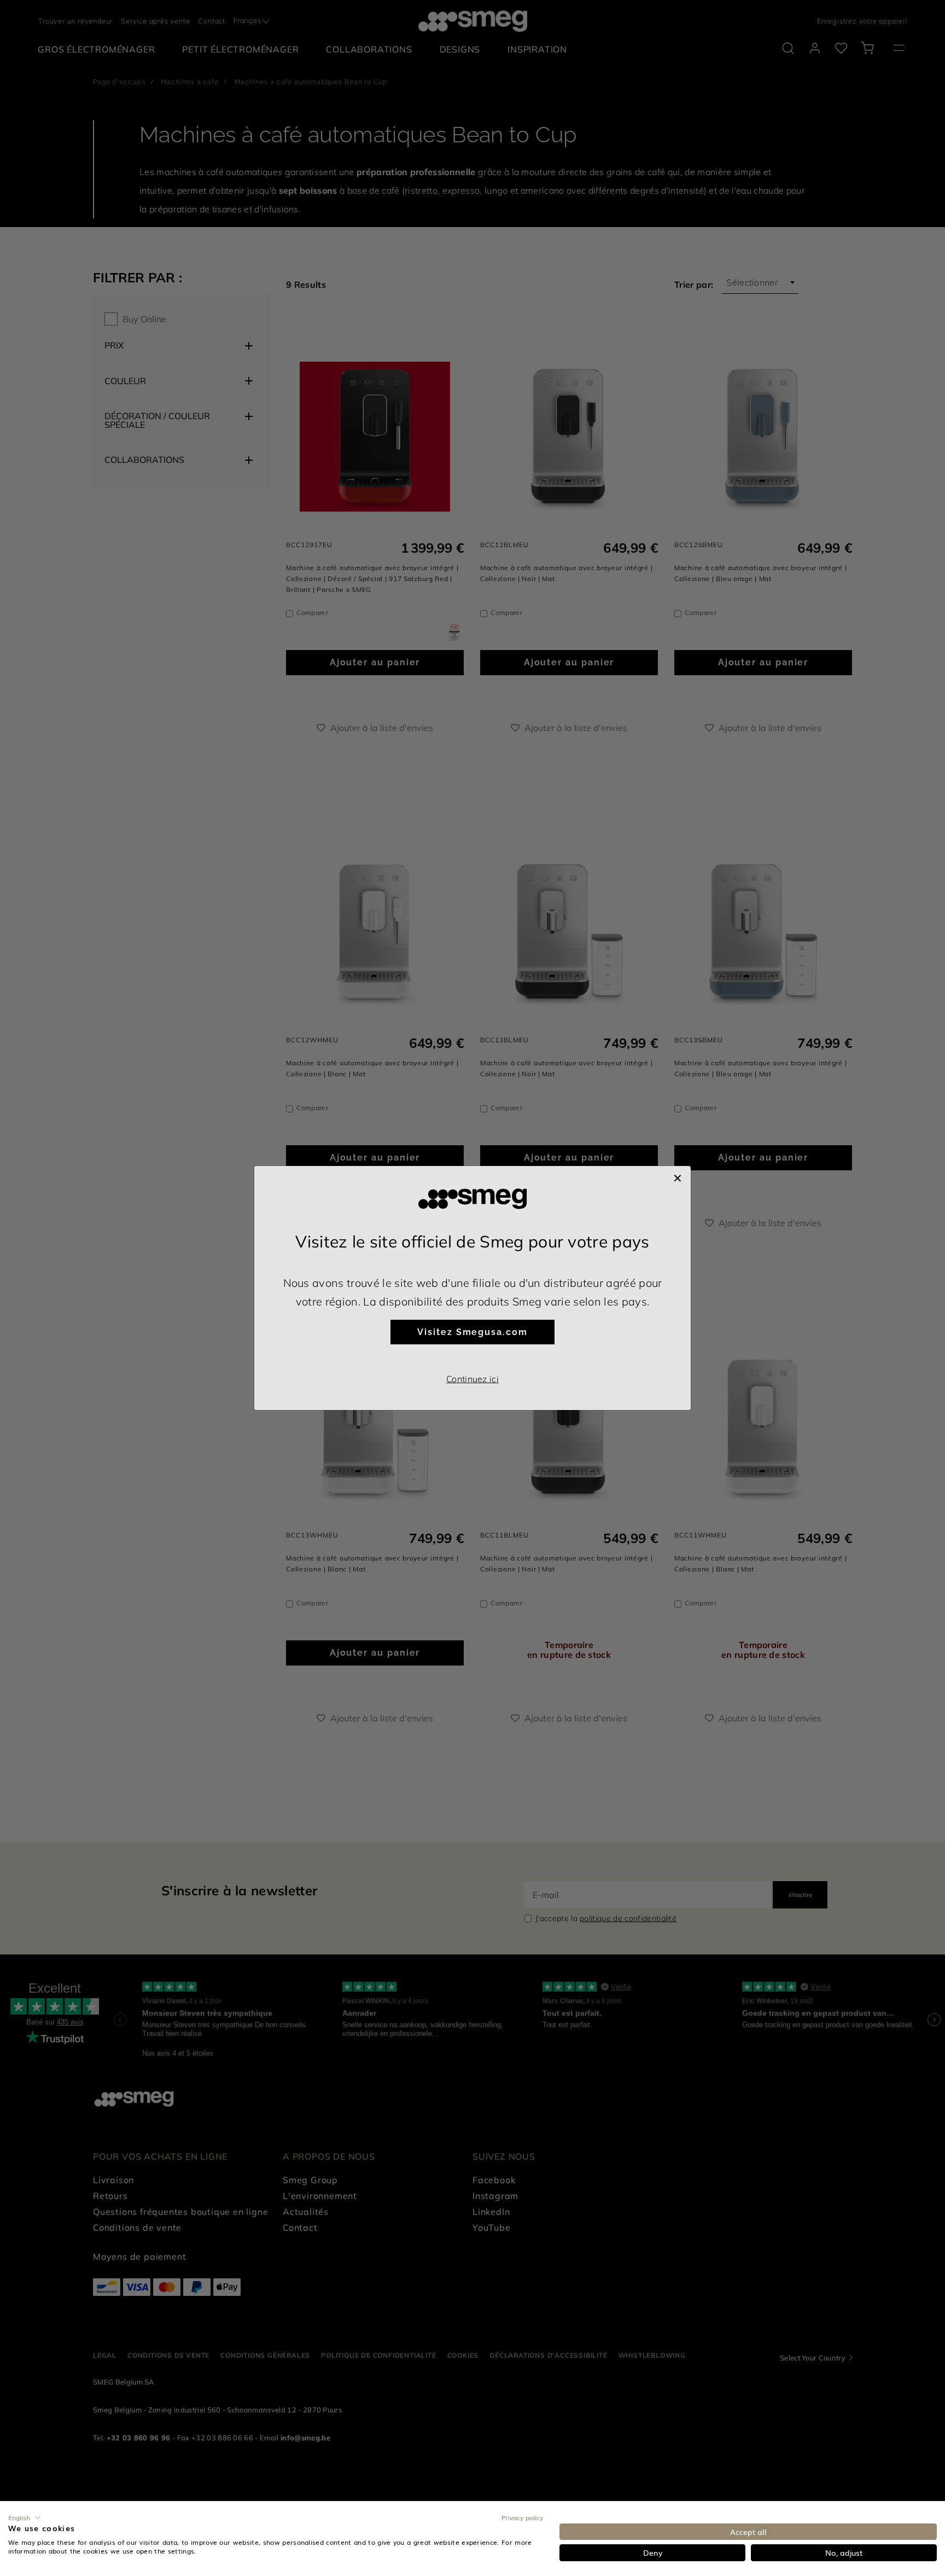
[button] (25, 2517)
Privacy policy (522, 2517)
